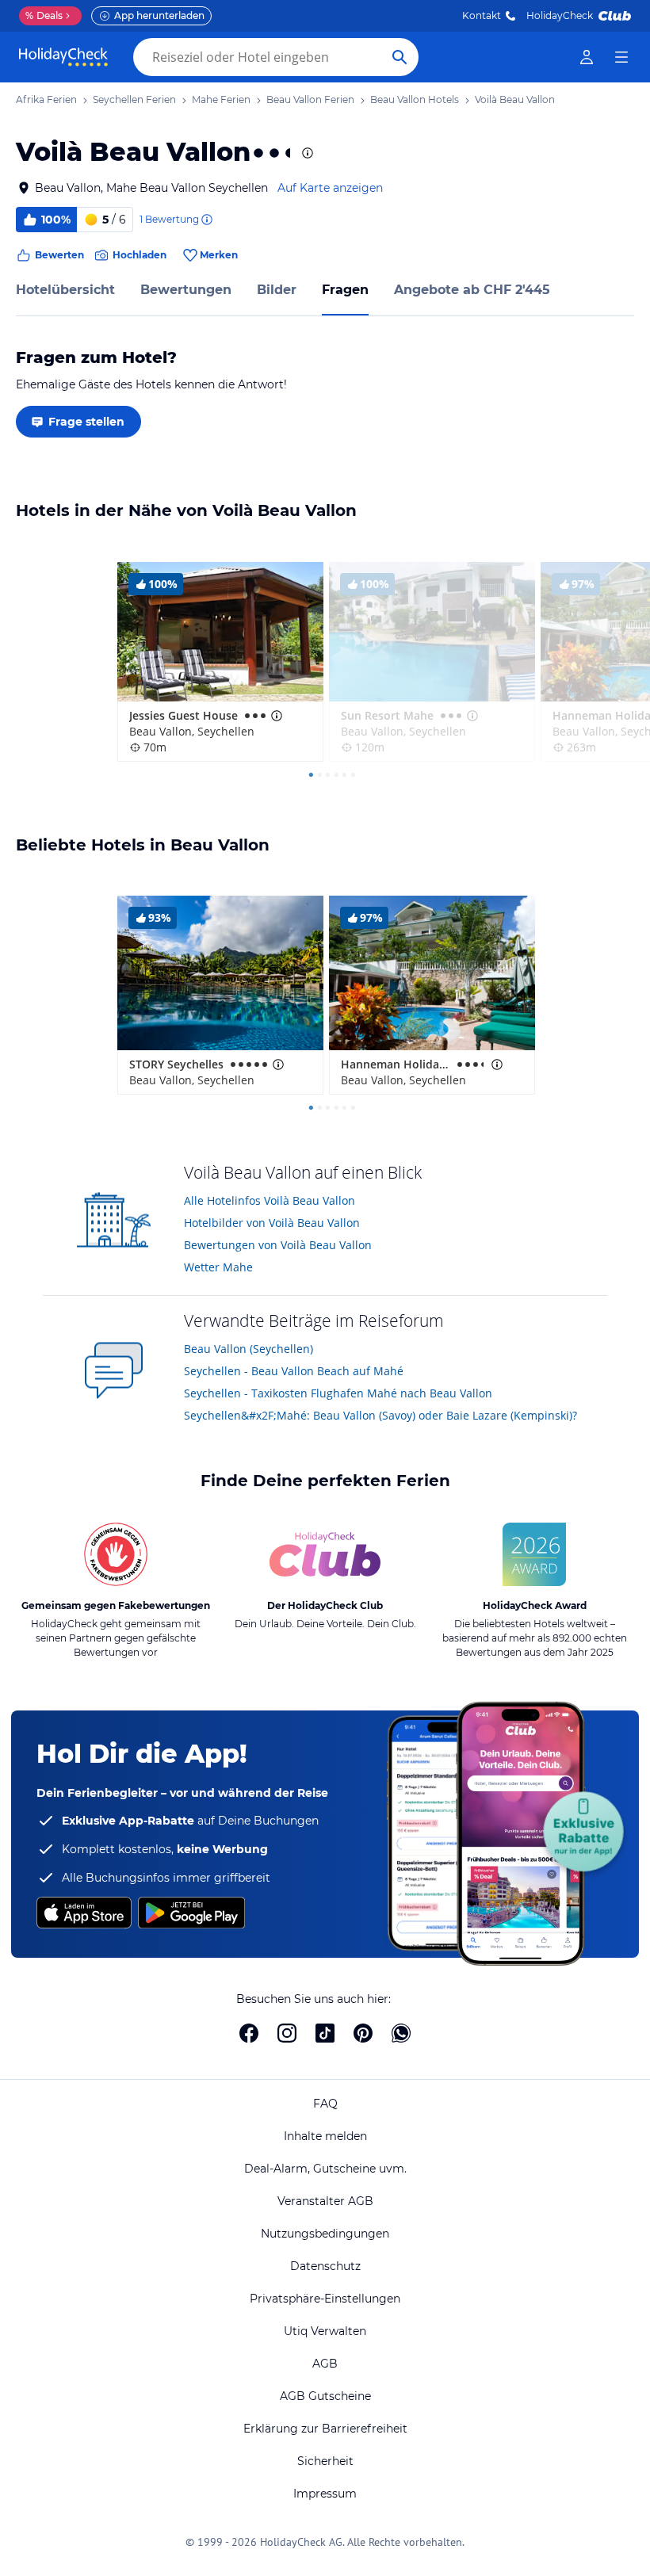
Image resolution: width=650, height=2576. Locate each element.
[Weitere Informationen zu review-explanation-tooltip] (206, 220)
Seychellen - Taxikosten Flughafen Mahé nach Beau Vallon (338, 1393)
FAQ (325, 2104)
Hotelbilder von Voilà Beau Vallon (272, 1223)
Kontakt (482, 15)
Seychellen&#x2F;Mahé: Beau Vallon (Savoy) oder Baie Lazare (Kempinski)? (380, 1415)
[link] (587, 57)
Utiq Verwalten (325, 2331)
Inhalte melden (325, 2136)
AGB (325, 2364)
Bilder (277, 290)
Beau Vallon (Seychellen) (249, 1349)
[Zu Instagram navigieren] (287, 2033)
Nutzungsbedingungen (325, 2234)
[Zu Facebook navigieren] (249, 2033)
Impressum (325, 2494)
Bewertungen (186, 290)
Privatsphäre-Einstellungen (325, 2299)
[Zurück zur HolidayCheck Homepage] (63, 57)
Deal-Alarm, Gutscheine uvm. (325, 2169)
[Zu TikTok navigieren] (325, 2033)
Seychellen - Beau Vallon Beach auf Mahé (294, 1371)
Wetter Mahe (218, 1267)
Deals (44, 15)
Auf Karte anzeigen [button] (330, 188)
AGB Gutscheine (325, 2396)
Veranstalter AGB (325, 2201)
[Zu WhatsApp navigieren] (401, 2033)
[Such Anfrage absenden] (400, 57)
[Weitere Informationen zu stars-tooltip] (306, 153)
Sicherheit (325, 2461)
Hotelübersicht (65, 290)
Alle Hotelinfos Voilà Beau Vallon (270, 1200)
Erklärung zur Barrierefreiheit (325, 2429)
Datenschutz (325, 2266)
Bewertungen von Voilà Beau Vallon (278, 1245)
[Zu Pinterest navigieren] (363, 2033)
